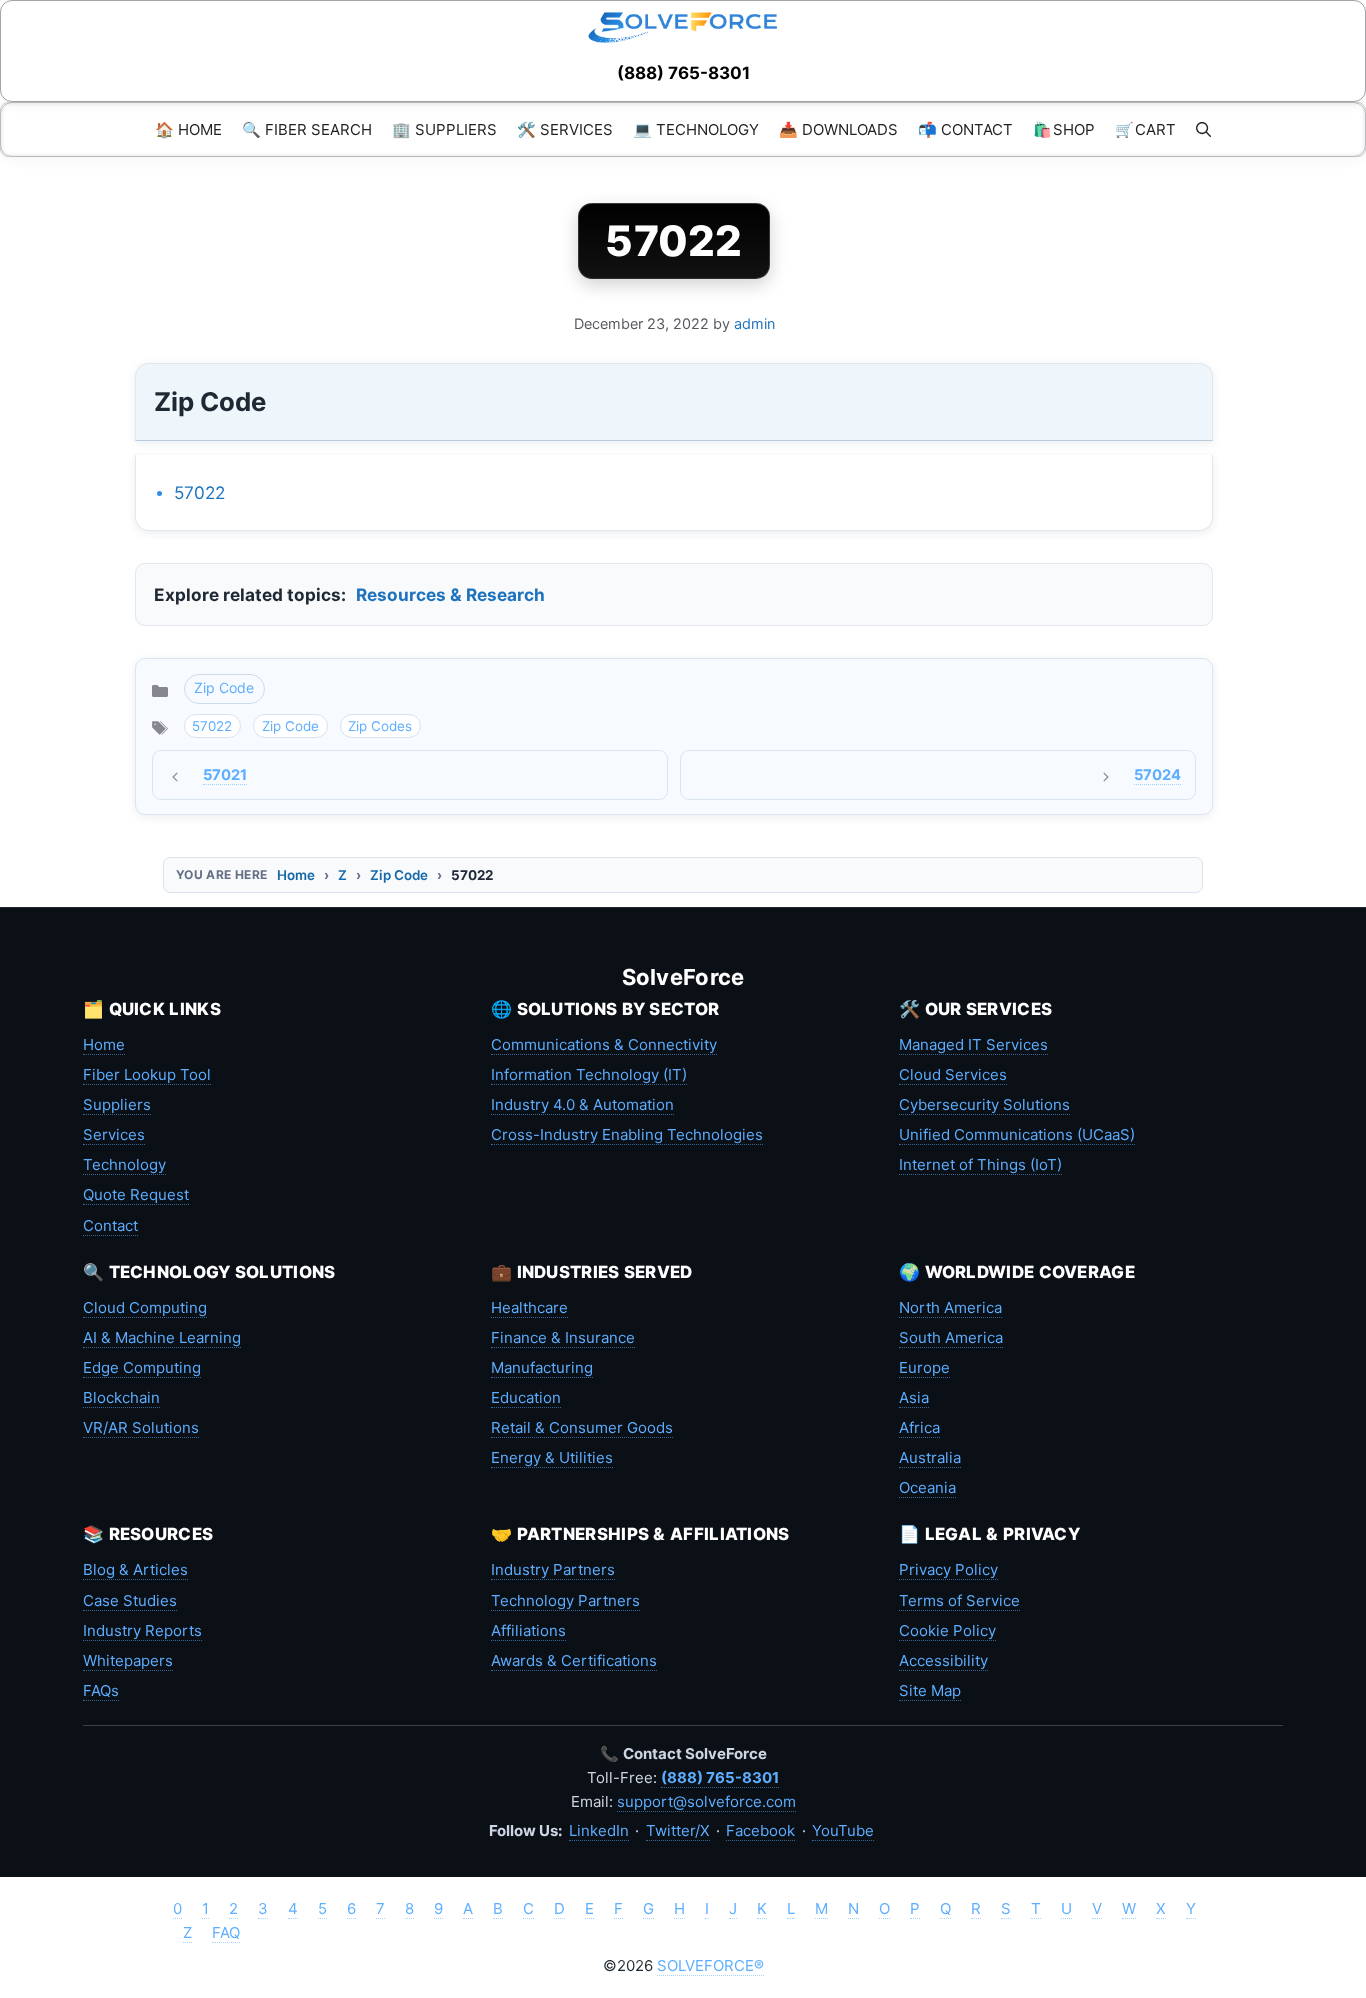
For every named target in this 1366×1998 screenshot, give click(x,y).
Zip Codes (380, 726)
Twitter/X (678, 1830)
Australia (930, 1457)
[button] (1203, 129)
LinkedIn (599, 1830)
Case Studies (130, 1600)
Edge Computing (142, 1367)
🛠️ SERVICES (565, 129)
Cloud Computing (145, 1307)
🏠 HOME (188, 129)
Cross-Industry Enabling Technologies (627, 1134)
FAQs (101, 1690)
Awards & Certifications (574, 1660)
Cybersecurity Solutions (984, 1104)
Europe (924, 1367)
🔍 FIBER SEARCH (307, 129)
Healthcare (529, 1307)
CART (1145, 129)
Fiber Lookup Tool (147, 1074)
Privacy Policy (948, 1569)
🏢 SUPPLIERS (444, 129)
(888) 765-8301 (683, 73)
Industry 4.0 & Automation (582, 1104)
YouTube (843, 1830)
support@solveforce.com (706, 1801)
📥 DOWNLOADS (838, 129)
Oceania (927, 1487)
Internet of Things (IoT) (980, 1164)
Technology (124, 1164)
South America (951, 1337)
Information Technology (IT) (589, 1074)
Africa (919, 1427)
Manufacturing (542, 1367)
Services (114, 1134)
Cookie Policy (947, 1630)
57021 (225, 775)
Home (296, 875)
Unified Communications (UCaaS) (1017, 1134)
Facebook (760, 1830)
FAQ (226, 1932)
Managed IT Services (973, 1044)
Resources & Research (450, 594)
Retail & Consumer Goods (582, 1427)
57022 (199, 492)
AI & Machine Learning (162, 1337)
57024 (1157, 775)
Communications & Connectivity (604, 1044)
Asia (914, 1397)
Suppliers (117, 1104)
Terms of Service (959, 1600)
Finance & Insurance (563, 1337)
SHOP (1064, 129)
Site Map (930, 1690)
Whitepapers (128, 1660)
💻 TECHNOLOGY (696, 129)
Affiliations (528, 1630)
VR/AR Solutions (141, 1427)
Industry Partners (553, 1569)
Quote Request (136, 1194)
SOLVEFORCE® (710, 1965)
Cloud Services (953, 1074)
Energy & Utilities (552, 1457)
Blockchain (121, 1397)
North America (950, 1307)
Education (526, 1397)
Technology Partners (565, 1600)
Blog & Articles (135, 1569)
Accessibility (943, 1660)
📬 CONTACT (965, 129)
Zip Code (224, 687)
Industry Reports (142, 1630)
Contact (110, 1225)
